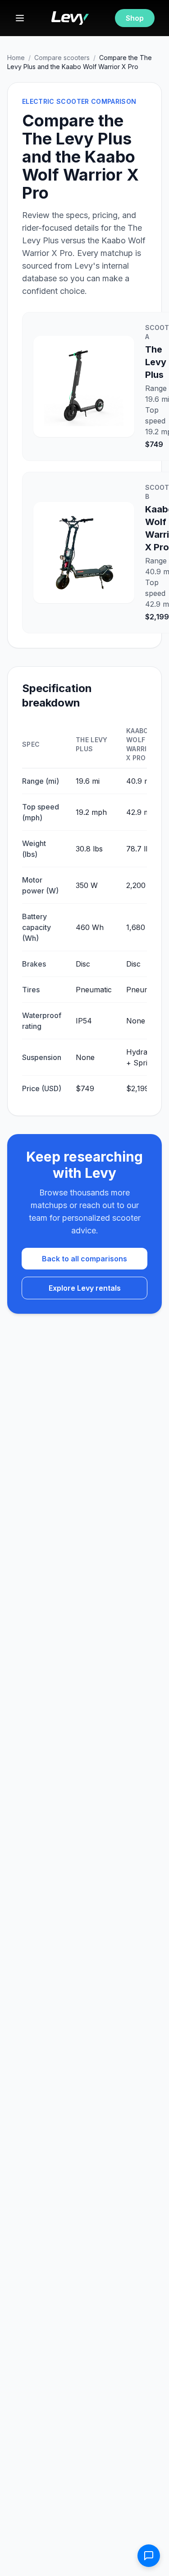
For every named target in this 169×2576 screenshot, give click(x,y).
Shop (135, 18)
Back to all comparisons (84, 1259)
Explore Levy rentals (85, 1288)
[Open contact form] (149, 2556)
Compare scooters (62, 58)
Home (16, 58)
